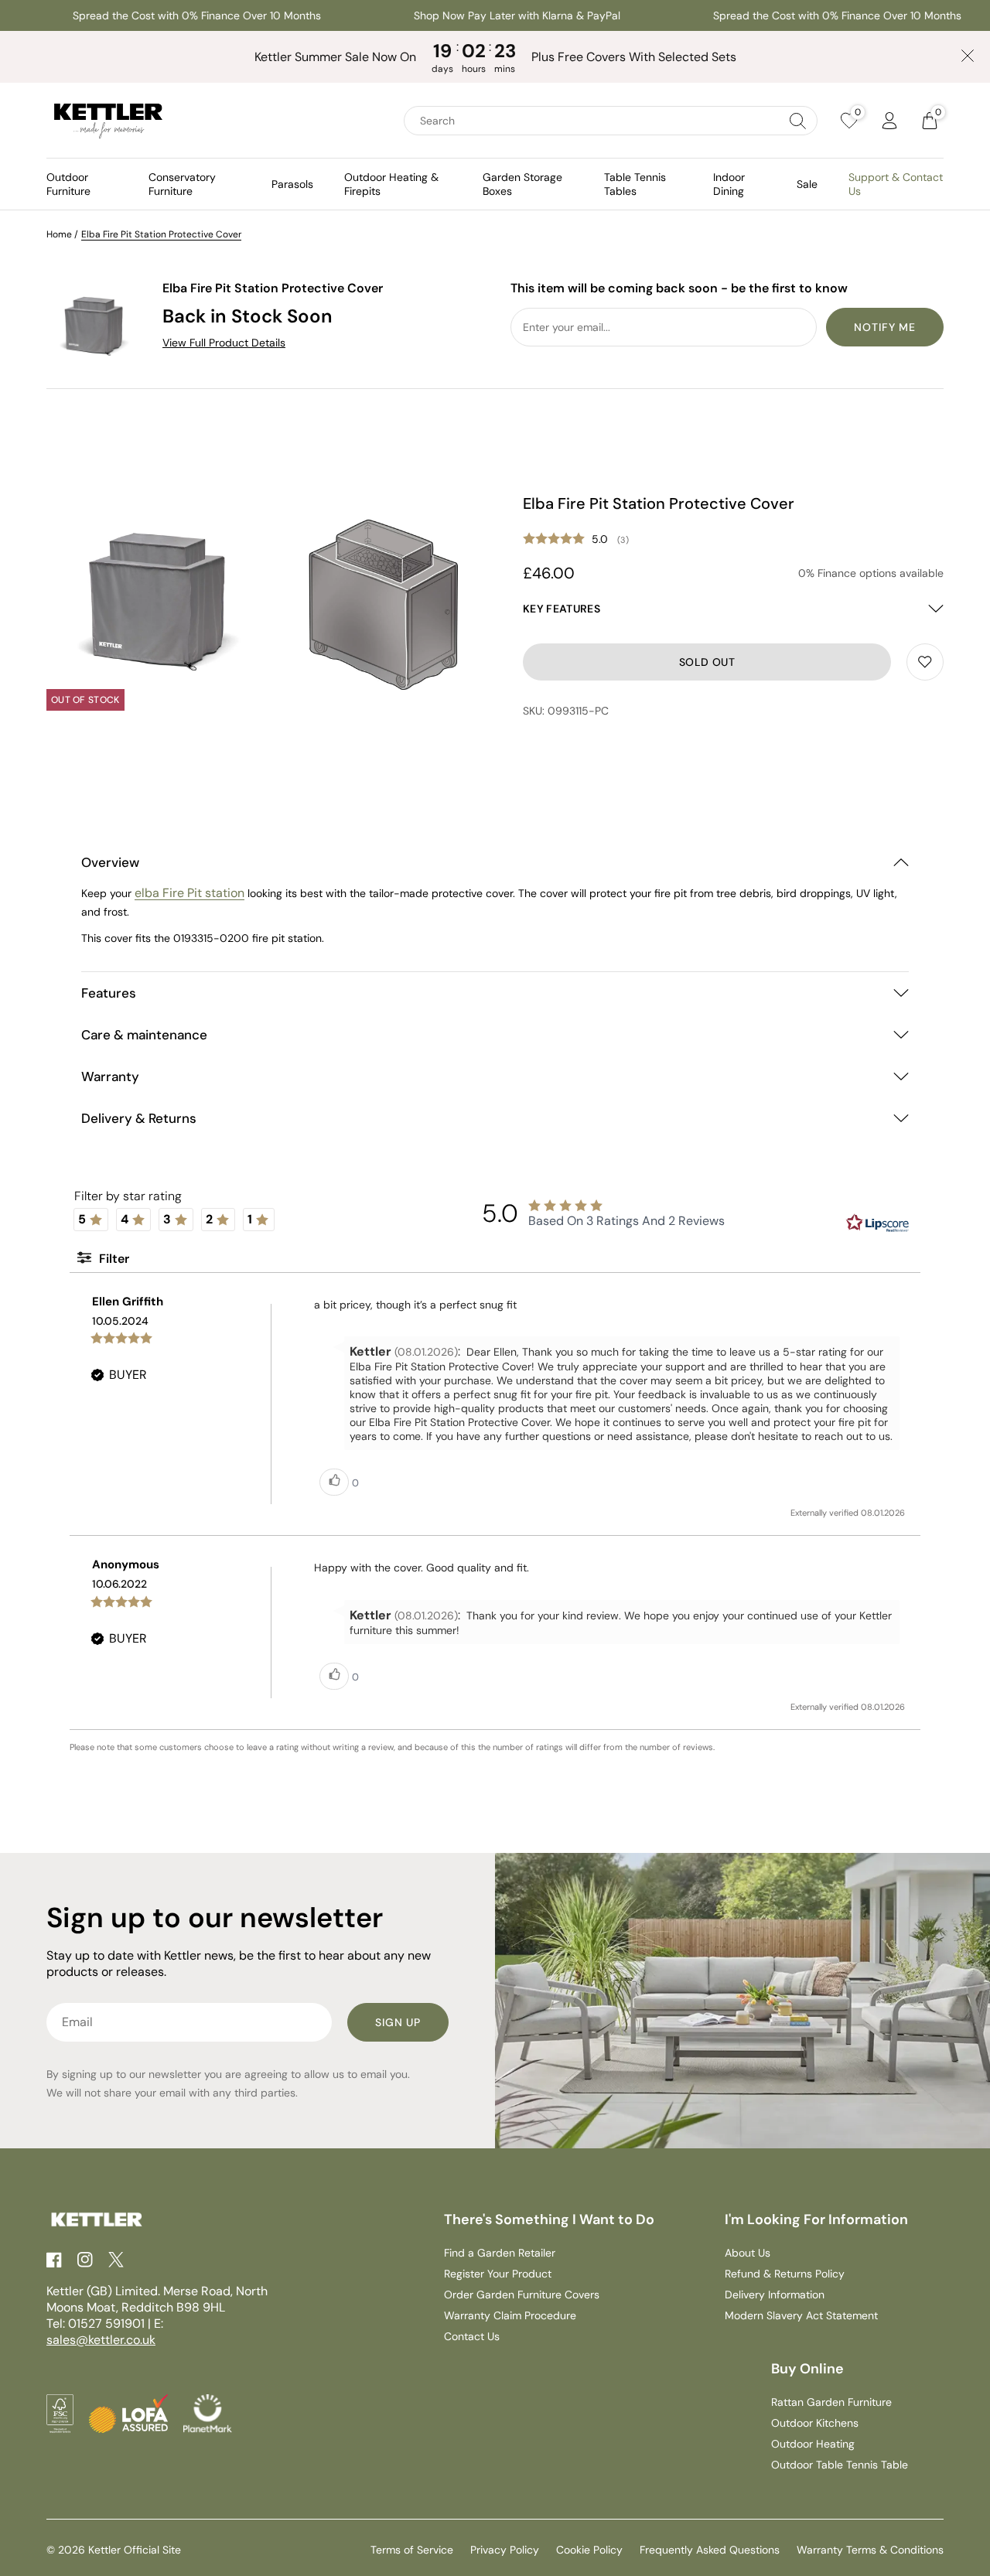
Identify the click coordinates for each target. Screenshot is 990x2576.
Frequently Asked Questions (710, 2550)
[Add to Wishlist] (925, 662)
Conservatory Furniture (182, 184)
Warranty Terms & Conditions (870, 2550)
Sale (807, 184)
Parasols (292, 184)
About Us (748, 2253)
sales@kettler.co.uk (101, 2340)
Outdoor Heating (813, 2444)
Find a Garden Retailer (500, 2253)
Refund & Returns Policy (785, 2274)
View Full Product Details (224, 343)
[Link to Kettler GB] (108, 121)
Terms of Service (412, 2550)
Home (59, 234)
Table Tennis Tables (635, 184)
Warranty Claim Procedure (510, 2315)
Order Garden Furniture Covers (522, 2295)
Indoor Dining (729, 184)
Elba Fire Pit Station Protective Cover (161, 234)
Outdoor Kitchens (815, 2423)
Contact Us (472, 2336)
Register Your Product (498, 2274)
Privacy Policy (505, 2550)
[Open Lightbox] (155, 602)
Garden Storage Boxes (522, 184)
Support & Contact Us (896, 184)
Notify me (885, 327)
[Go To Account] (889, 121)
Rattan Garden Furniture (831, 2402)
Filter (113, 1259)
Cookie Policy (589, 2550)
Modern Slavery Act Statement (801, 2315)
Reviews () (733, 540)
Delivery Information (775, 2295)
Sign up (398, 2022)
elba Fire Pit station (189, 893)
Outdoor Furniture (68, 184)
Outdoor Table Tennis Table (840, 2465)
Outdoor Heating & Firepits (391, 184)
